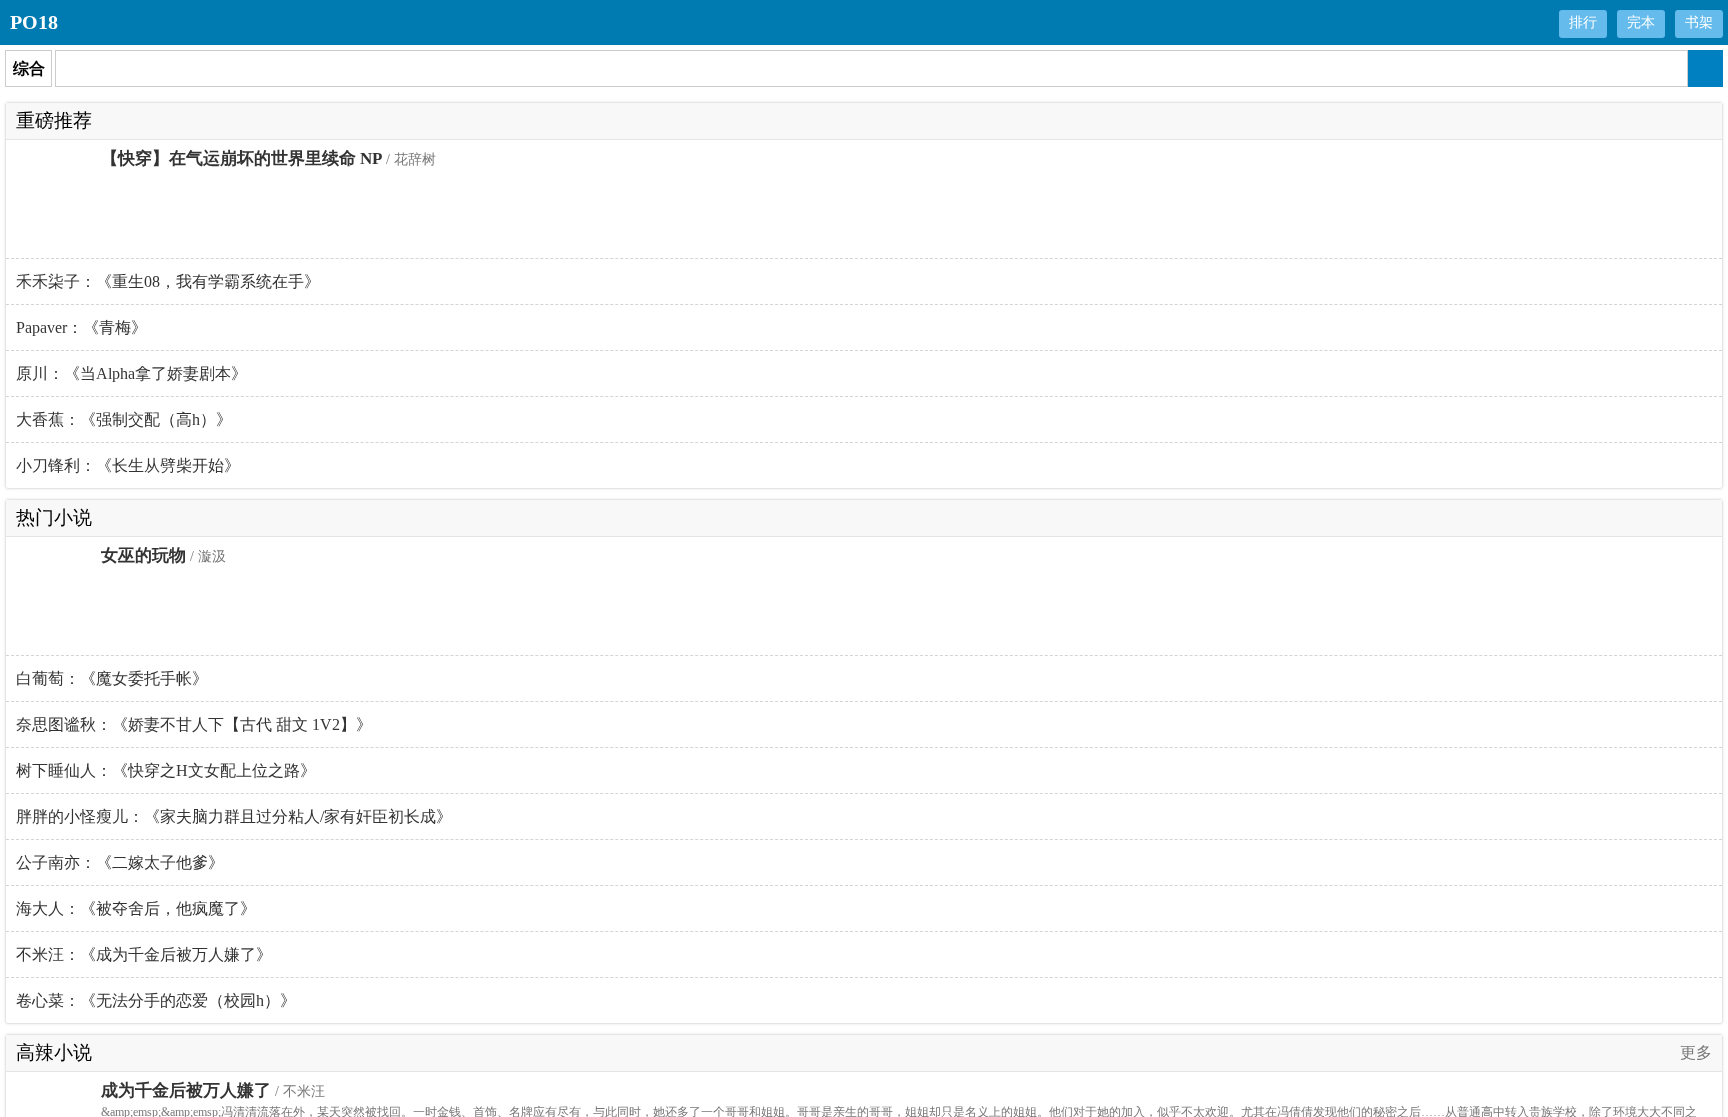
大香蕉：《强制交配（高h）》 (124, 419)
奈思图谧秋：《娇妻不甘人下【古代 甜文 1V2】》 (194, 724)
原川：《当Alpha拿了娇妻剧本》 (131, 373)
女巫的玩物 (143, 555)
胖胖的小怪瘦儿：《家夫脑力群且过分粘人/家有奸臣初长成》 (234, 816)
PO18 (34, 22)
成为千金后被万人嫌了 (186, 1090)
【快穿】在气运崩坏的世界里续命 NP (241, 158)
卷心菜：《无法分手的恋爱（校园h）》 (156, 1000)
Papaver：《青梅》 (81, 327)
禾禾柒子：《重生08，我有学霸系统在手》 (168, 281)
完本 (1641, 22)
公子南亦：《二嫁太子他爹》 (120, 862)
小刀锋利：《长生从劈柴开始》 (128, 465)
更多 (1696, 1052)
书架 (1699, 22)
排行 (1583, 22)
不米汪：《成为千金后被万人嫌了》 (144, 954)
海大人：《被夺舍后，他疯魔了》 (136, 908)
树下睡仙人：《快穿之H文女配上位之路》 (166, 770)
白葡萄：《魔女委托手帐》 (112, 678)
